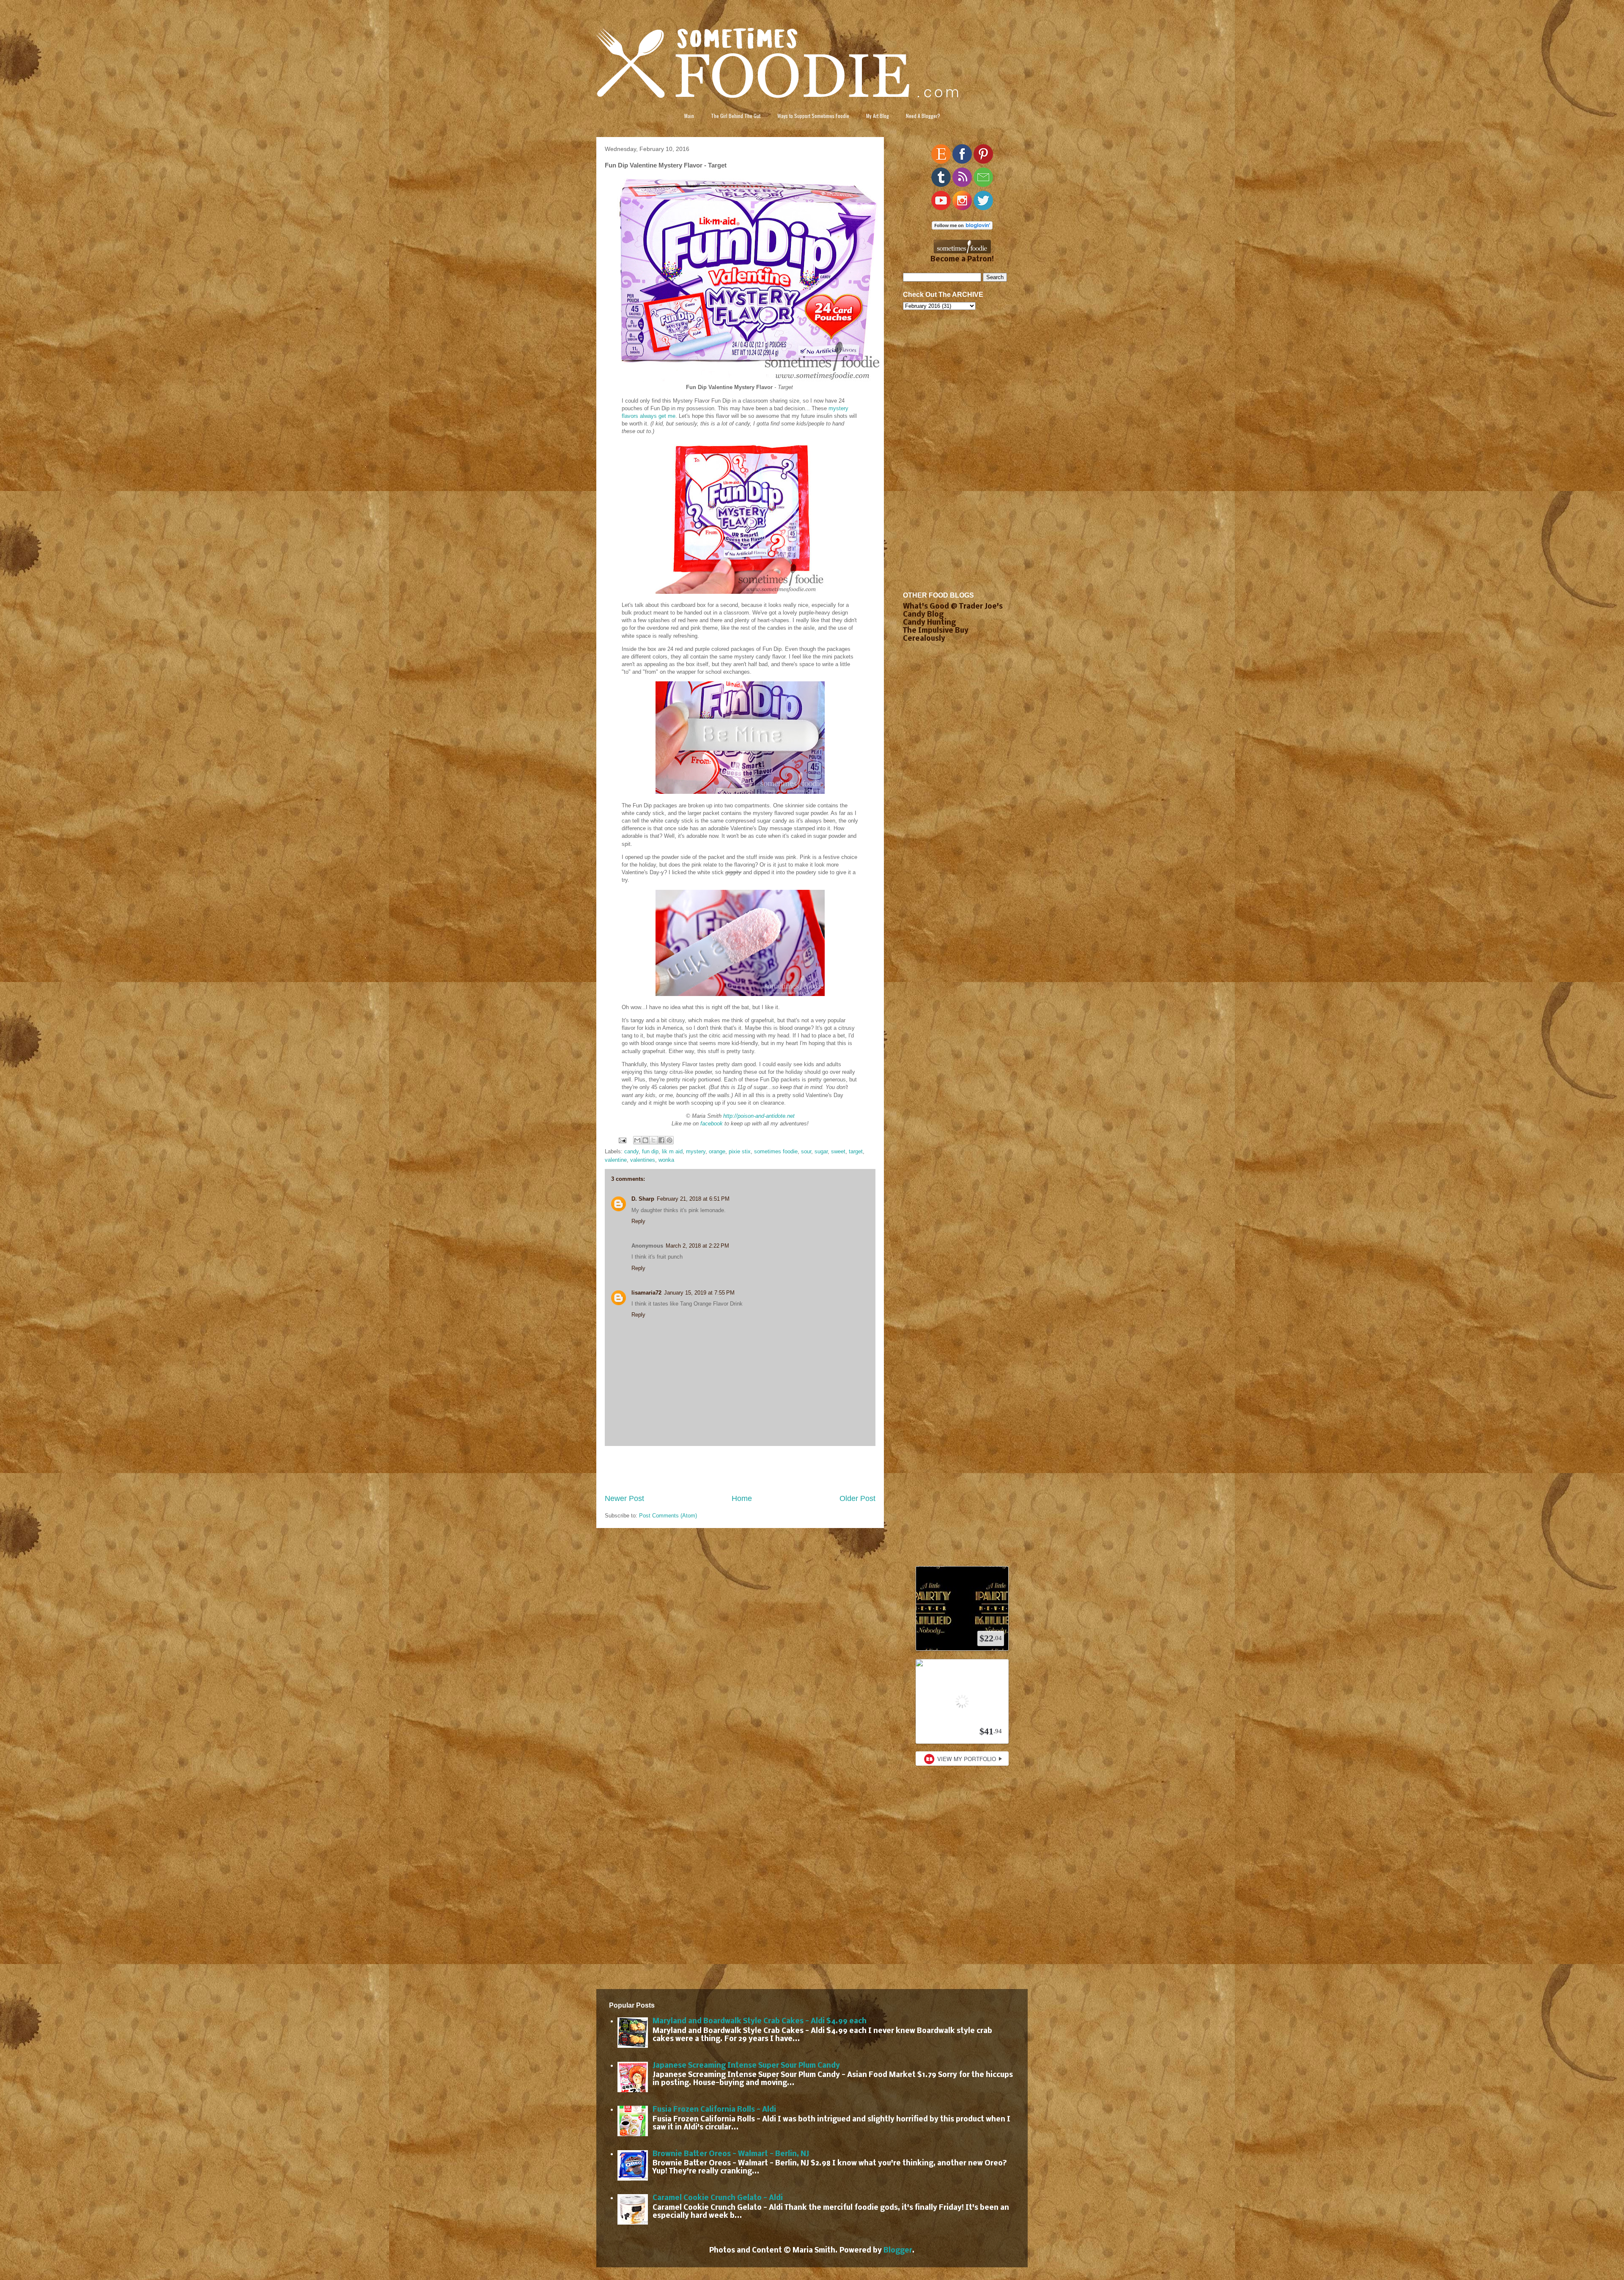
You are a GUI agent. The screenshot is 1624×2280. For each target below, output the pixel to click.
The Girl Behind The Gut (736, 116)
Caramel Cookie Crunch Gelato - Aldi (718, 2198)
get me (667, 416)
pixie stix (740, 1151)
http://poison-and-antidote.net (759, 1116)
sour (806, 1151)
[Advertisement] (740, 1470)
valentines (643, 1160)
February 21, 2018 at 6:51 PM (693, 1199)
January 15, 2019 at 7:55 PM (699, 1293)
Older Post (857, 1498)
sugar (821, 1151)
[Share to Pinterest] (669, 1140)
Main (689, 116)
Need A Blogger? (923, 116)
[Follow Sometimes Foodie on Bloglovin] (962, 228)
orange (717, 1151)
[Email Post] (622, 1140)
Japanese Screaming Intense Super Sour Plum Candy (746, 2066)
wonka (666, 1160)
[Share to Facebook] (661, 1140)
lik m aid (672, 1151)
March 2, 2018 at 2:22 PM (697, 1246)
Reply (638, 1221)
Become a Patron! (962, 259)
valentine (616, 1160)
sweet (838, 1151)
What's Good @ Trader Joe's (953, 607)
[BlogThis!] (645, 1140)
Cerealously (924, 639)
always (648, 416)
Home (742, 1498)
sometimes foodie (776, 1151)
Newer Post (624, 1498)
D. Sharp (643, 1199)
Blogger (898, 2251)
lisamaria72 (646, 1293)
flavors (630, 416)
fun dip (650, 1151)
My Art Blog (878, 116)
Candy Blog (923, 615)
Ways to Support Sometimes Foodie (813, 116)
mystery (838, 408)
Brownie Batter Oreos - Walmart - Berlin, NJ (731, 2154)
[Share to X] (653, 1140)
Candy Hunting (929, 623)
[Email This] (637, 1140)
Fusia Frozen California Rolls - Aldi (714, 2110)
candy (631, 1151)
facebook (712, 1124)
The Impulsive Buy (936, 631)
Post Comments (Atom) (668, 1516)
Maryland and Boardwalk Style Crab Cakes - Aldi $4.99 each (760, 2021)
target (856, 1151)
